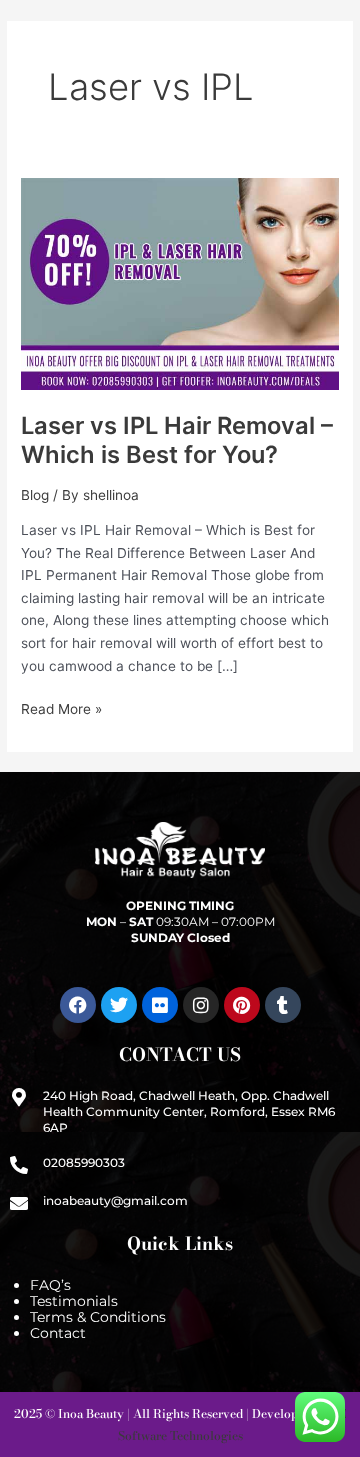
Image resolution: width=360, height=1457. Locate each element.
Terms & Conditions (98, 1317)
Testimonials (74, 1301)
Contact (58, 1333)
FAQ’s (50, 1285)
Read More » (61, 707)
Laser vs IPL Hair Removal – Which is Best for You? (177, 440)
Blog (35, 495)
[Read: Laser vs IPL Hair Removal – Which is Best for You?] (180, 283)
